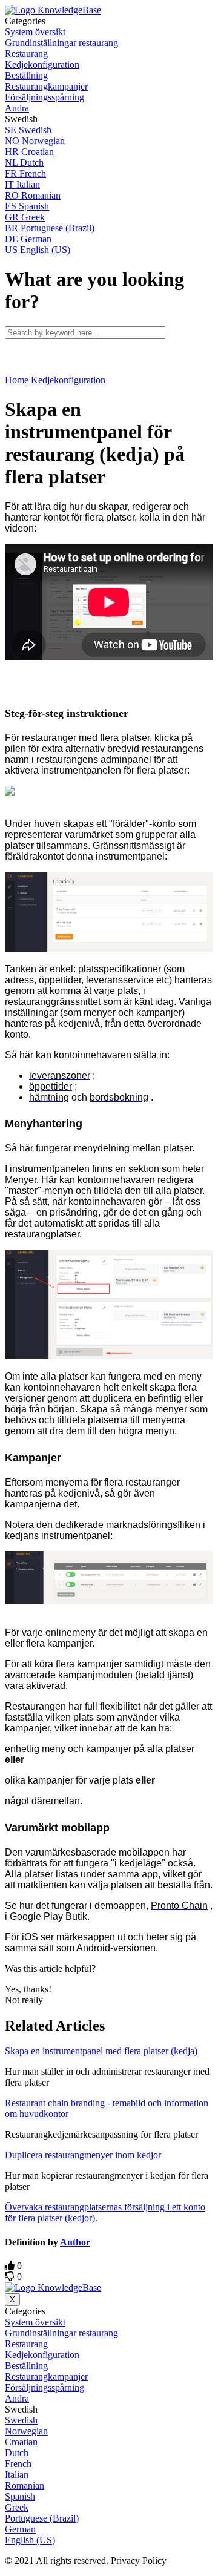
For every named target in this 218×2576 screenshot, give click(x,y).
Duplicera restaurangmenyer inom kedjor (83, 2155)
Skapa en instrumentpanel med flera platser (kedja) (101, 2051)
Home (17, 380)
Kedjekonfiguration (68, 380)
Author (75, 2242)
